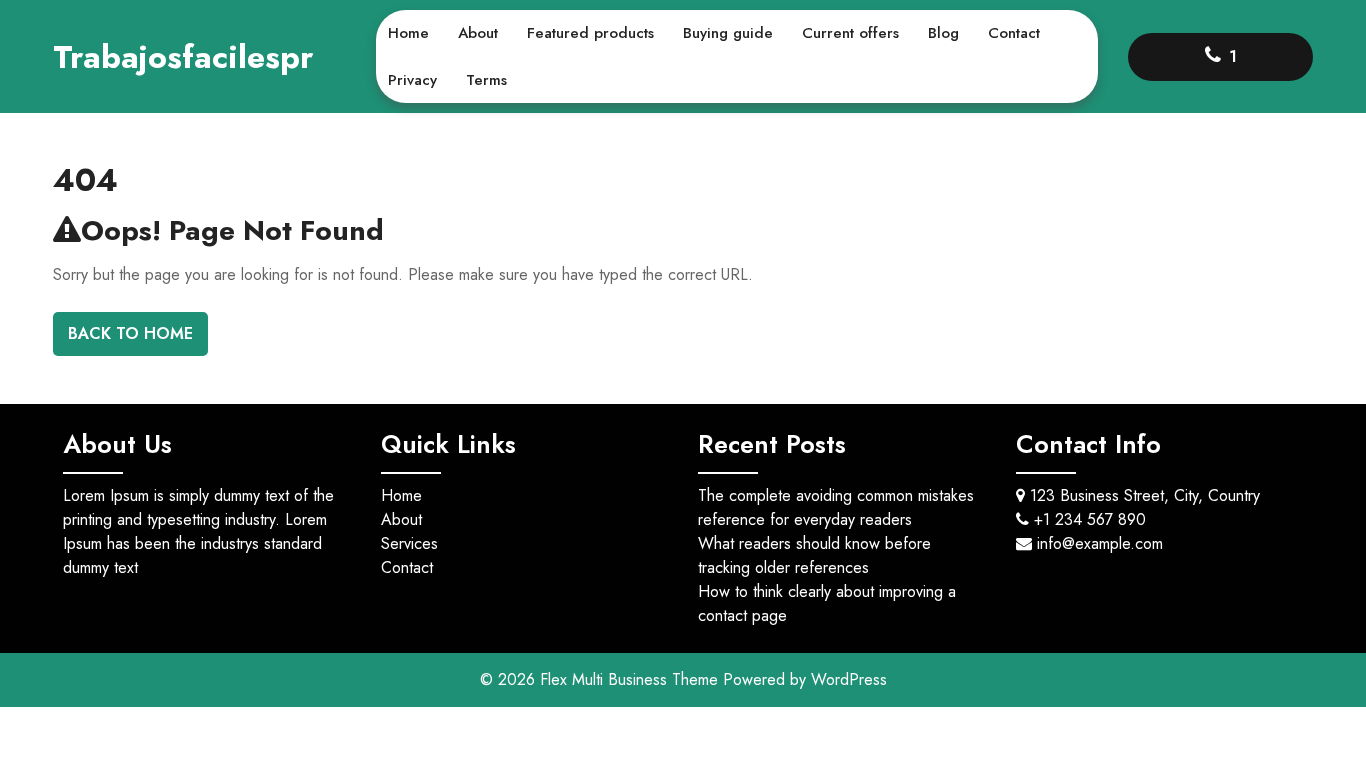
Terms (486, 80)
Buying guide (728, 33)
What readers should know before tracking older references (814, 555)
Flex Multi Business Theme (631, 679)
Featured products (590, 33)
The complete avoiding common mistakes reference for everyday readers (836, 507)
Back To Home (130, 333)
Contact (1014, 33)
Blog (943, 33)
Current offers (850, 33)
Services (409, 543)
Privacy (412, 80)
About (478, 33)
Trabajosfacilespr (183, 57)
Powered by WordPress (805, 679)
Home (408, 33)
